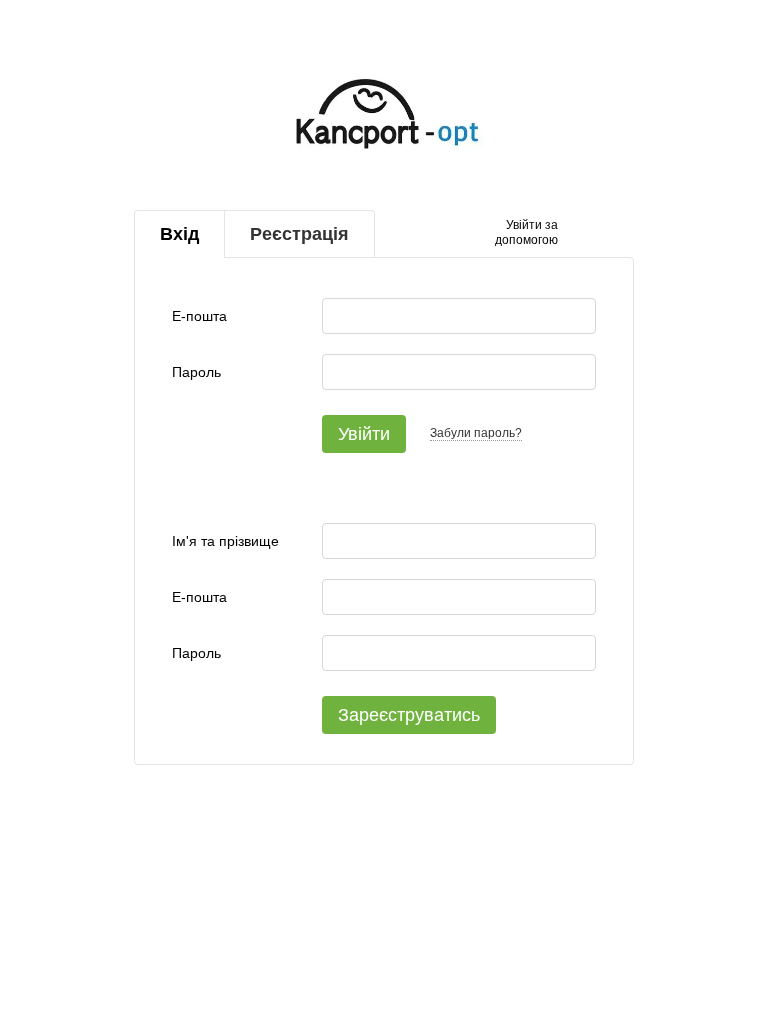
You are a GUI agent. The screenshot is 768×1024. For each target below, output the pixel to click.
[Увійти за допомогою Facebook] (580, 234)
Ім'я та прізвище (225, 541)
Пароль (196, 372)
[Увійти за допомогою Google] (612, 234)
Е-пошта (199, 316)
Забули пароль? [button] (476, 433)
